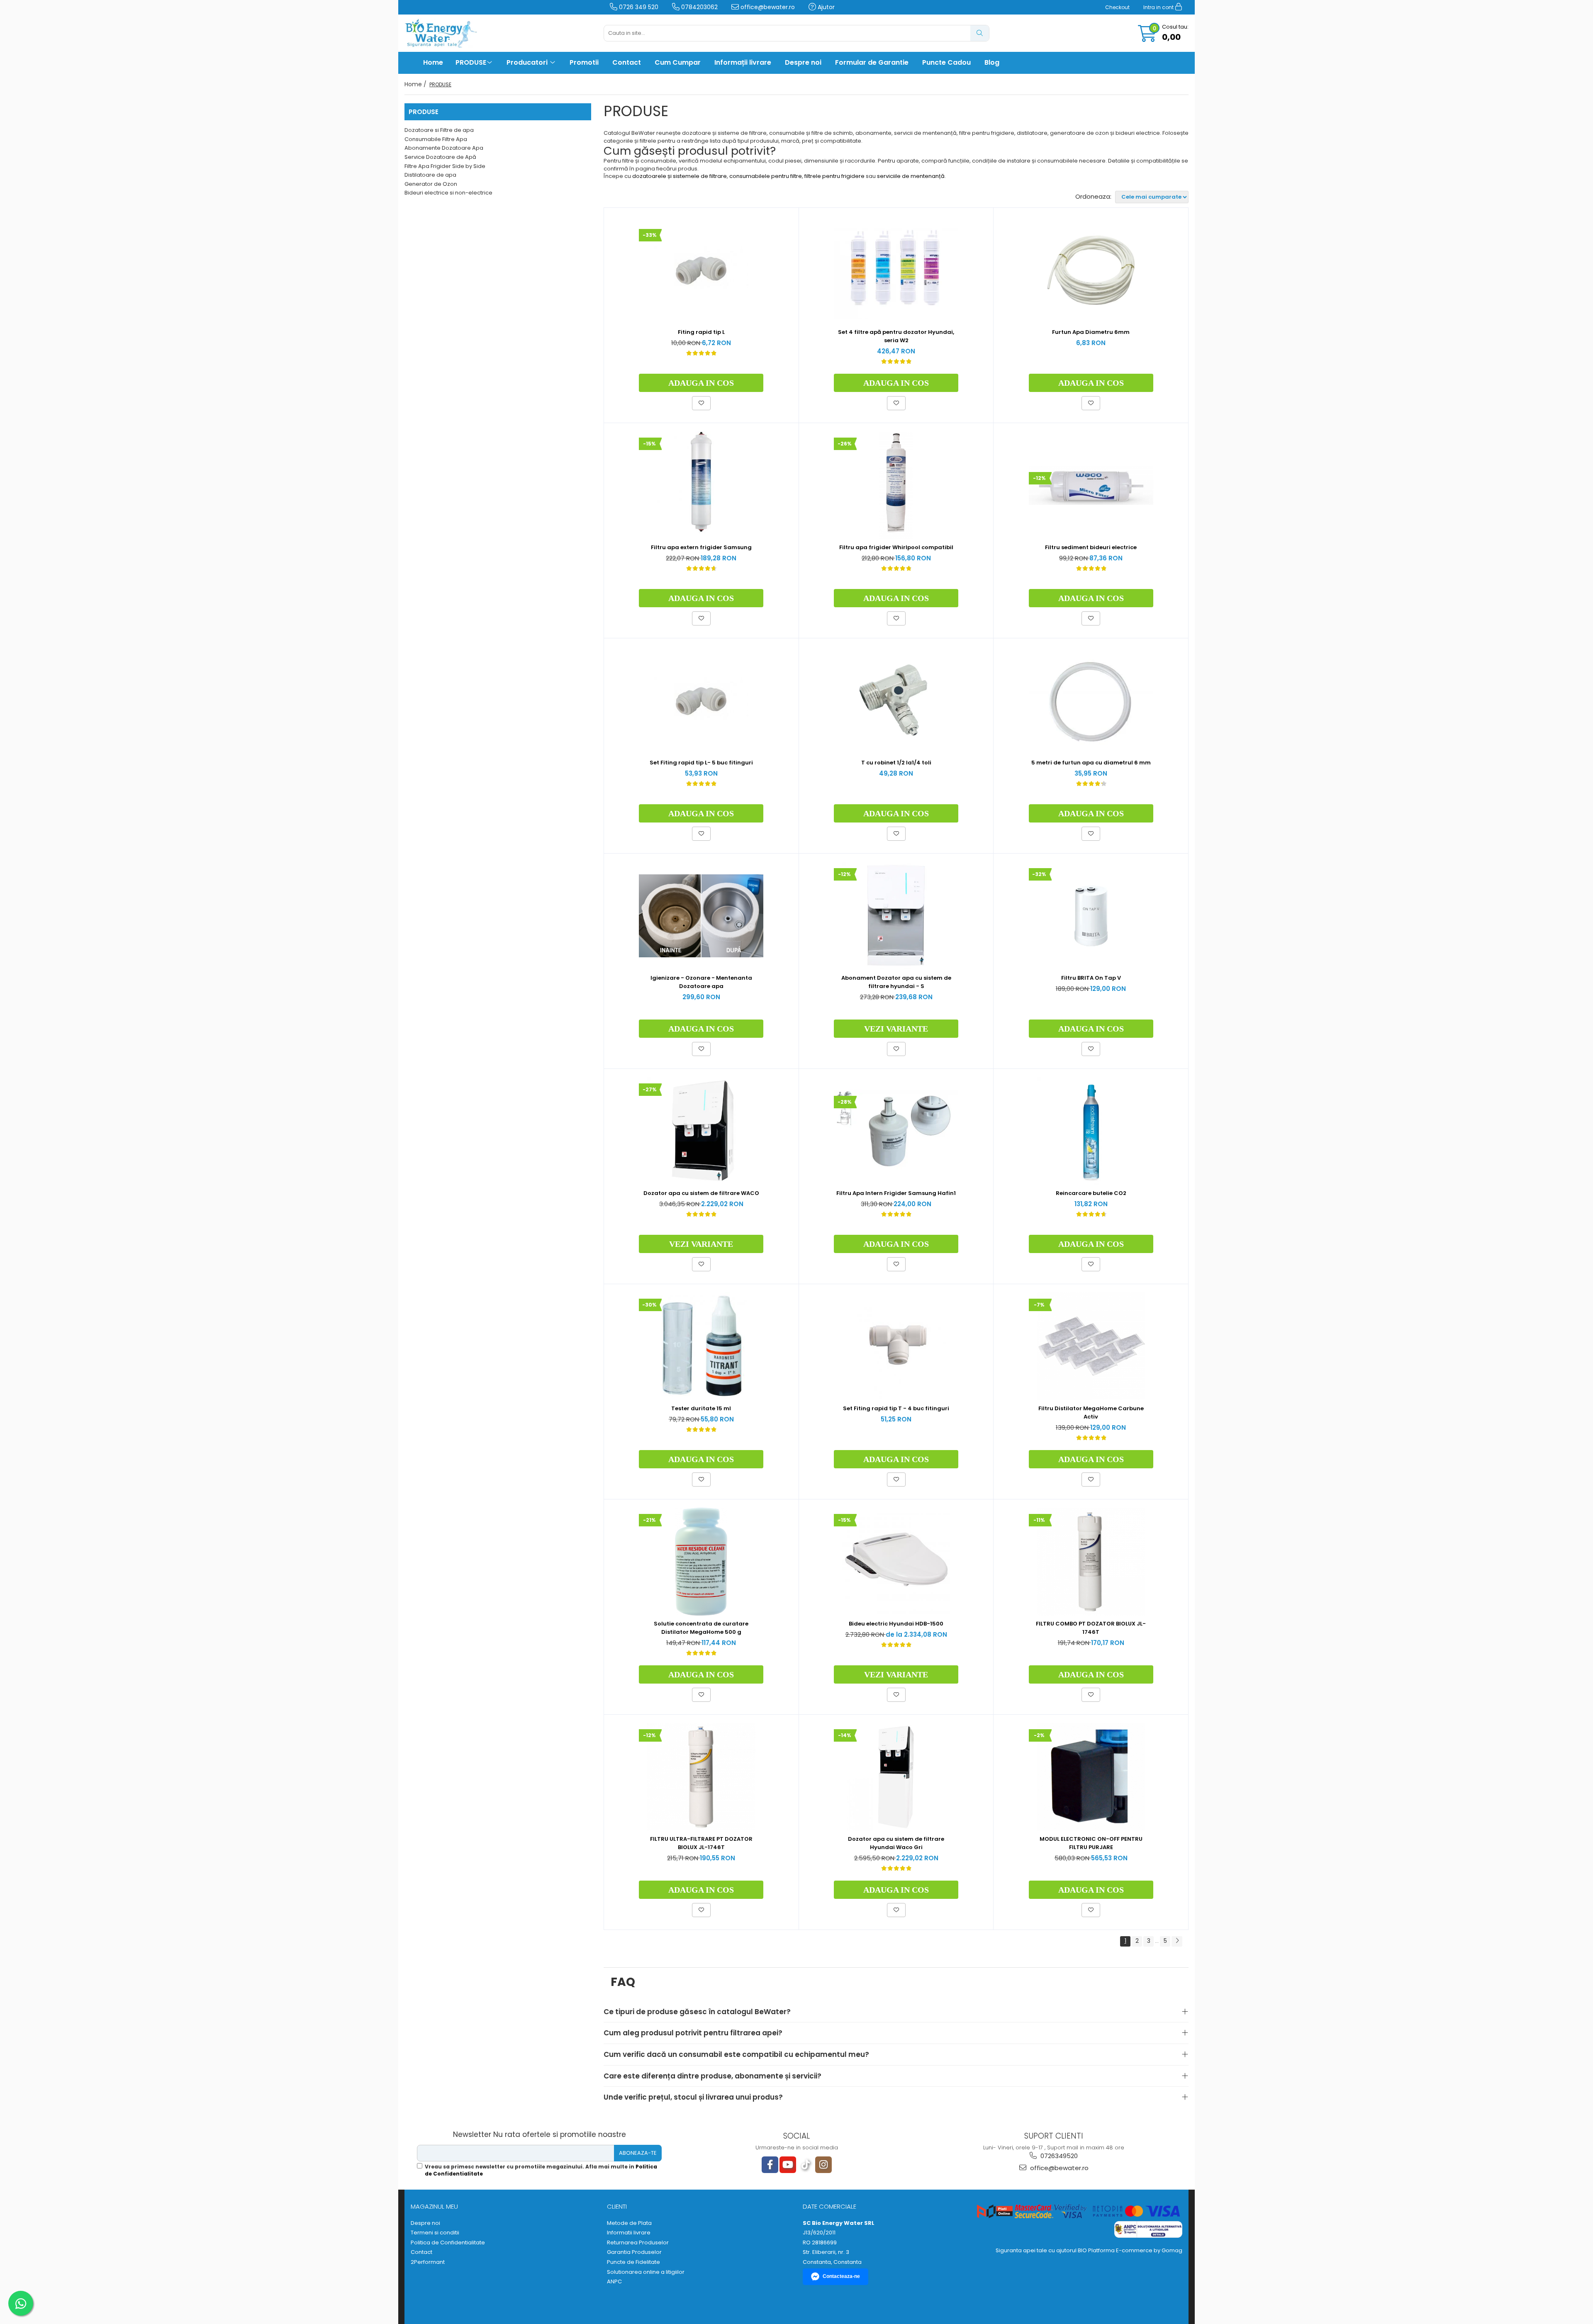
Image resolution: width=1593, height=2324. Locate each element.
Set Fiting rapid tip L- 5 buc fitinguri (701, 763)
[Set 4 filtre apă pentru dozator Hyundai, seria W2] (896, 270)
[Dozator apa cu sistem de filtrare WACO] (701, 1131)
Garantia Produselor (634, 2252)
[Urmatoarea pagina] (1177, 1941)
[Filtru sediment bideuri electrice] (1091, 485)
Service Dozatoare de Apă (440, 157)
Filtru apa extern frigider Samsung (701, 547)
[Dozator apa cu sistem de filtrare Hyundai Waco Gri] (896, 1777)
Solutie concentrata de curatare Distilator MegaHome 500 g (701, 1628)
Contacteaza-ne (841, 2276)
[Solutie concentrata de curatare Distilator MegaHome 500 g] (701, 1562)
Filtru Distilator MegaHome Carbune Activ (1091, 1413)
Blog (992, 62)
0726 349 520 (638, 7)
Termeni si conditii (435, 2233)
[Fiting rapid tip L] (701, 270)
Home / (416, 84)
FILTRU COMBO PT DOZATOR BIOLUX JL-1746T (1091, 1628)
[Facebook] (770, 2165)
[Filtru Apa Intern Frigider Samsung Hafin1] (896, 1131)
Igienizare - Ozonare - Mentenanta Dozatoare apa (701, 982)
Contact (627, 62)
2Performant (428, 2262)
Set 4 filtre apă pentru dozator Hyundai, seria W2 (896, 336)
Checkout (1117, 7)
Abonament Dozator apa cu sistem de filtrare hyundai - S (896, 982)
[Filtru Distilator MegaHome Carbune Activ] (1091, 1346)
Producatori (528, 62)
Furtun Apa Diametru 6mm (1091, 332)
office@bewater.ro (767, 7)
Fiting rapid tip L (701, 332)
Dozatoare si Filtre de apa (439, 130)
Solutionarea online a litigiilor (646, 2272)
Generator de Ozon (431, 184)
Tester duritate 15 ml (701, 1408)
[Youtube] (788, 2165)
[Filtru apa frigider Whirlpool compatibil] (896, 485)
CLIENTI (617, 2206)
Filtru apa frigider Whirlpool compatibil (896, 547)
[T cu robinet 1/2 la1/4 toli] (896, 701)
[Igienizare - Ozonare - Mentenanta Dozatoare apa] (701, 916)
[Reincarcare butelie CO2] (1091, 1131)
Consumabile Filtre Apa (436, 139)
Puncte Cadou (946, 62)
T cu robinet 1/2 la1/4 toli (896, 763)
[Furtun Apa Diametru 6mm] (1091, 270)
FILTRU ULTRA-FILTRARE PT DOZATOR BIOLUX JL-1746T (701, 1843)
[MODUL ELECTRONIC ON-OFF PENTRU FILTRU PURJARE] (1091, 1777)
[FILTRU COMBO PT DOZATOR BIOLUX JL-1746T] (1091, 1562)
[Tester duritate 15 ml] (701, 1346)
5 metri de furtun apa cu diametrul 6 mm (1091, 763)
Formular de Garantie (872, 62)
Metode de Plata (629, 2223)
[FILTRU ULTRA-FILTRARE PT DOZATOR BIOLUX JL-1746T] (701, 1777)
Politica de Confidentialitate (448, 2243)
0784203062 (699, 7)
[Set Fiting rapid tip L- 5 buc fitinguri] (701, 701)
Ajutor (825, 7)
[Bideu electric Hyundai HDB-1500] (896, 1562)
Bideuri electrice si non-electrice (448, 193)
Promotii (584, 62)
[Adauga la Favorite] (701, 403)
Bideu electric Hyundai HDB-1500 (896, 1624)
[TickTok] (806, 2165)
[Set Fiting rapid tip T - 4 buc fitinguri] (896, 1346)
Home (433, 62)
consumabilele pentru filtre (766, 176)
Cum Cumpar (678, 62)
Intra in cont (1159, 7)
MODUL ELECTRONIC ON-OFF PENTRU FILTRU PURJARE (1091, 1843)
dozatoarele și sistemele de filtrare (680, 176)
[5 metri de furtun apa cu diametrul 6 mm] (1091, 701)
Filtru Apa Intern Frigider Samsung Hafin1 (896, 1193)
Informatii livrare (629, 2233)
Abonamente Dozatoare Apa (444, 148)
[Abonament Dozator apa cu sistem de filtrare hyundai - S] (896, 916)
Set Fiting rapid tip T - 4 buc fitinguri (896, 1408)
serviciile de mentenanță (911, 176)
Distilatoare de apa (430, 175)
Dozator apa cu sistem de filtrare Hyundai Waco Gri (896, 1843)
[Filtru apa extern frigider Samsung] (701, 485)
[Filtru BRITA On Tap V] (1091, 916)
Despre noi (803, 62)
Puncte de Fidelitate (633, 2262)
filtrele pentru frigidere (834, 176)
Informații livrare (743, 62)
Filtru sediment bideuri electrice (1091, 547)
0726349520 (1058, 2156)
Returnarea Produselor (638, 2243)
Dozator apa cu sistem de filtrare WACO (701, 1193)
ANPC (614, 2282)
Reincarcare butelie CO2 (1091, 1193)
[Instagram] (823, 2165)
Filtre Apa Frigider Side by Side (445, 166)
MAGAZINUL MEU (434, 2206)
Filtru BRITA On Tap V (1091, 978)
